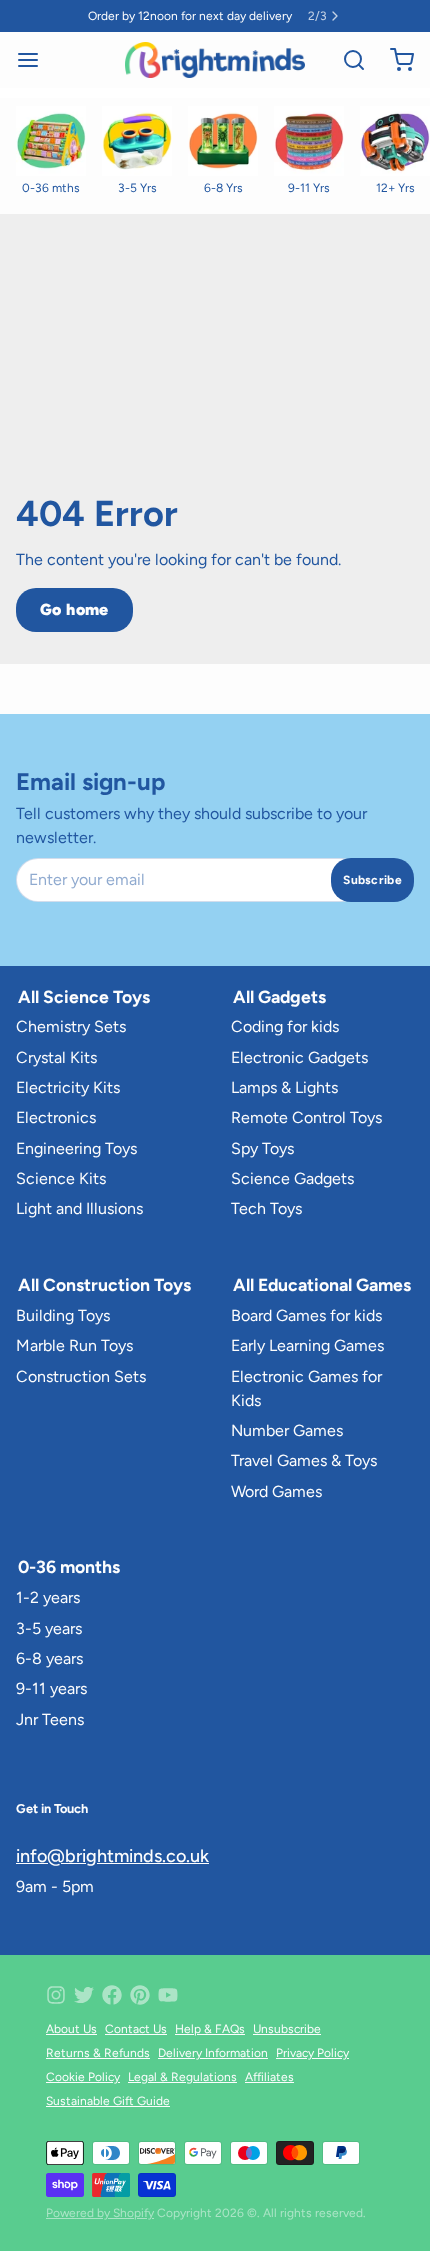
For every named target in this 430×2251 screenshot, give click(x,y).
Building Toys (63, 1315)
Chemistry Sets (71, 1026)
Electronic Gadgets (299, 1057)
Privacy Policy (312, 2053)
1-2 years (48, 1597)
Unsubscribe (287, 2029)
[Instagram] (56, 1995)
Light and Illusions (79, 1208)
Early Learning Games (307, 1345)
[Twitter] (84, 1995)
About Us (71, 2029)
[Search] (346, 60)
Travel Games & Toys (304, 1460)
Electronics (56, 1117)
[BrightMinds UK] (214, 60)
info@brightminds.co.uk (112, 1856)
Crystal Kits (56, 1057)
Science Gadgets (292, 1178)
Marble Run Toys (74, 1345)
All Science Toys (84, 996)
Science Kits (61, 1178)
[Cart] (394, 60)
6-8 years (49, 1658)
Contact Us (136, 2029)
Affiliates (269, 2077)
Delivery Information (213, 2053)
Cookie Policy (83, 2077)
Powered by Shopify (100, 2213)
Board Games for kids (306, 1315)
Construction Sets (81, 1376)
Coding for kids (285, 1026)
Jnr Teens (50, 1719)
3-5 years (49, 1628)
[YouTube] (168, 1995)
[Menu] (36, 60)
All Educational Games (322, 1284)
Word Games (276, 1491)
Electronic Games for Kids (306, 1388)
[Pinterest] (140, 1995)
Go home (74, 609)
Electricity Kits (68, 1087)
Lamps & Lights (284, 1087)
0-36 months (69, 1566)
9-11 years (51, 1688)
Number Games (287, 1430)
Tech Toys (266, 1208)
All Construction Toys (104, 1284)
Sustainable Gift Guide (108, 2101)
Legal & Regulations (182, 2077)
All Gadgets (279, 996)
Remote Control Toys (306, 1117)
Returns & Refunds (98, 2053)
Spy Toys (262, 1148)
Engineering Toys (76, 1148)
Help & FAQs (210, 2029)
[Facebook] (112, 1995)
